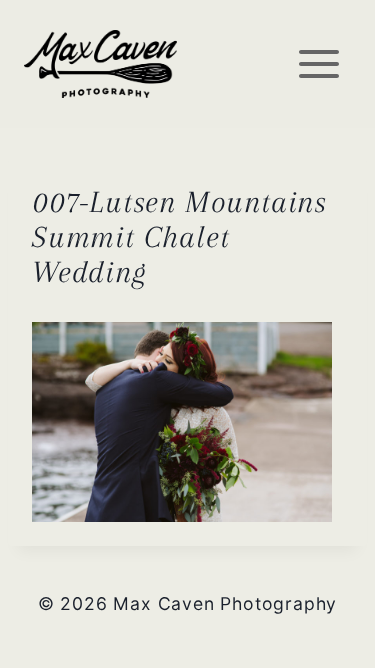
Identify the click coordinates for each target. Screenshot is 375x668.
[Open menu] (318, 63)
